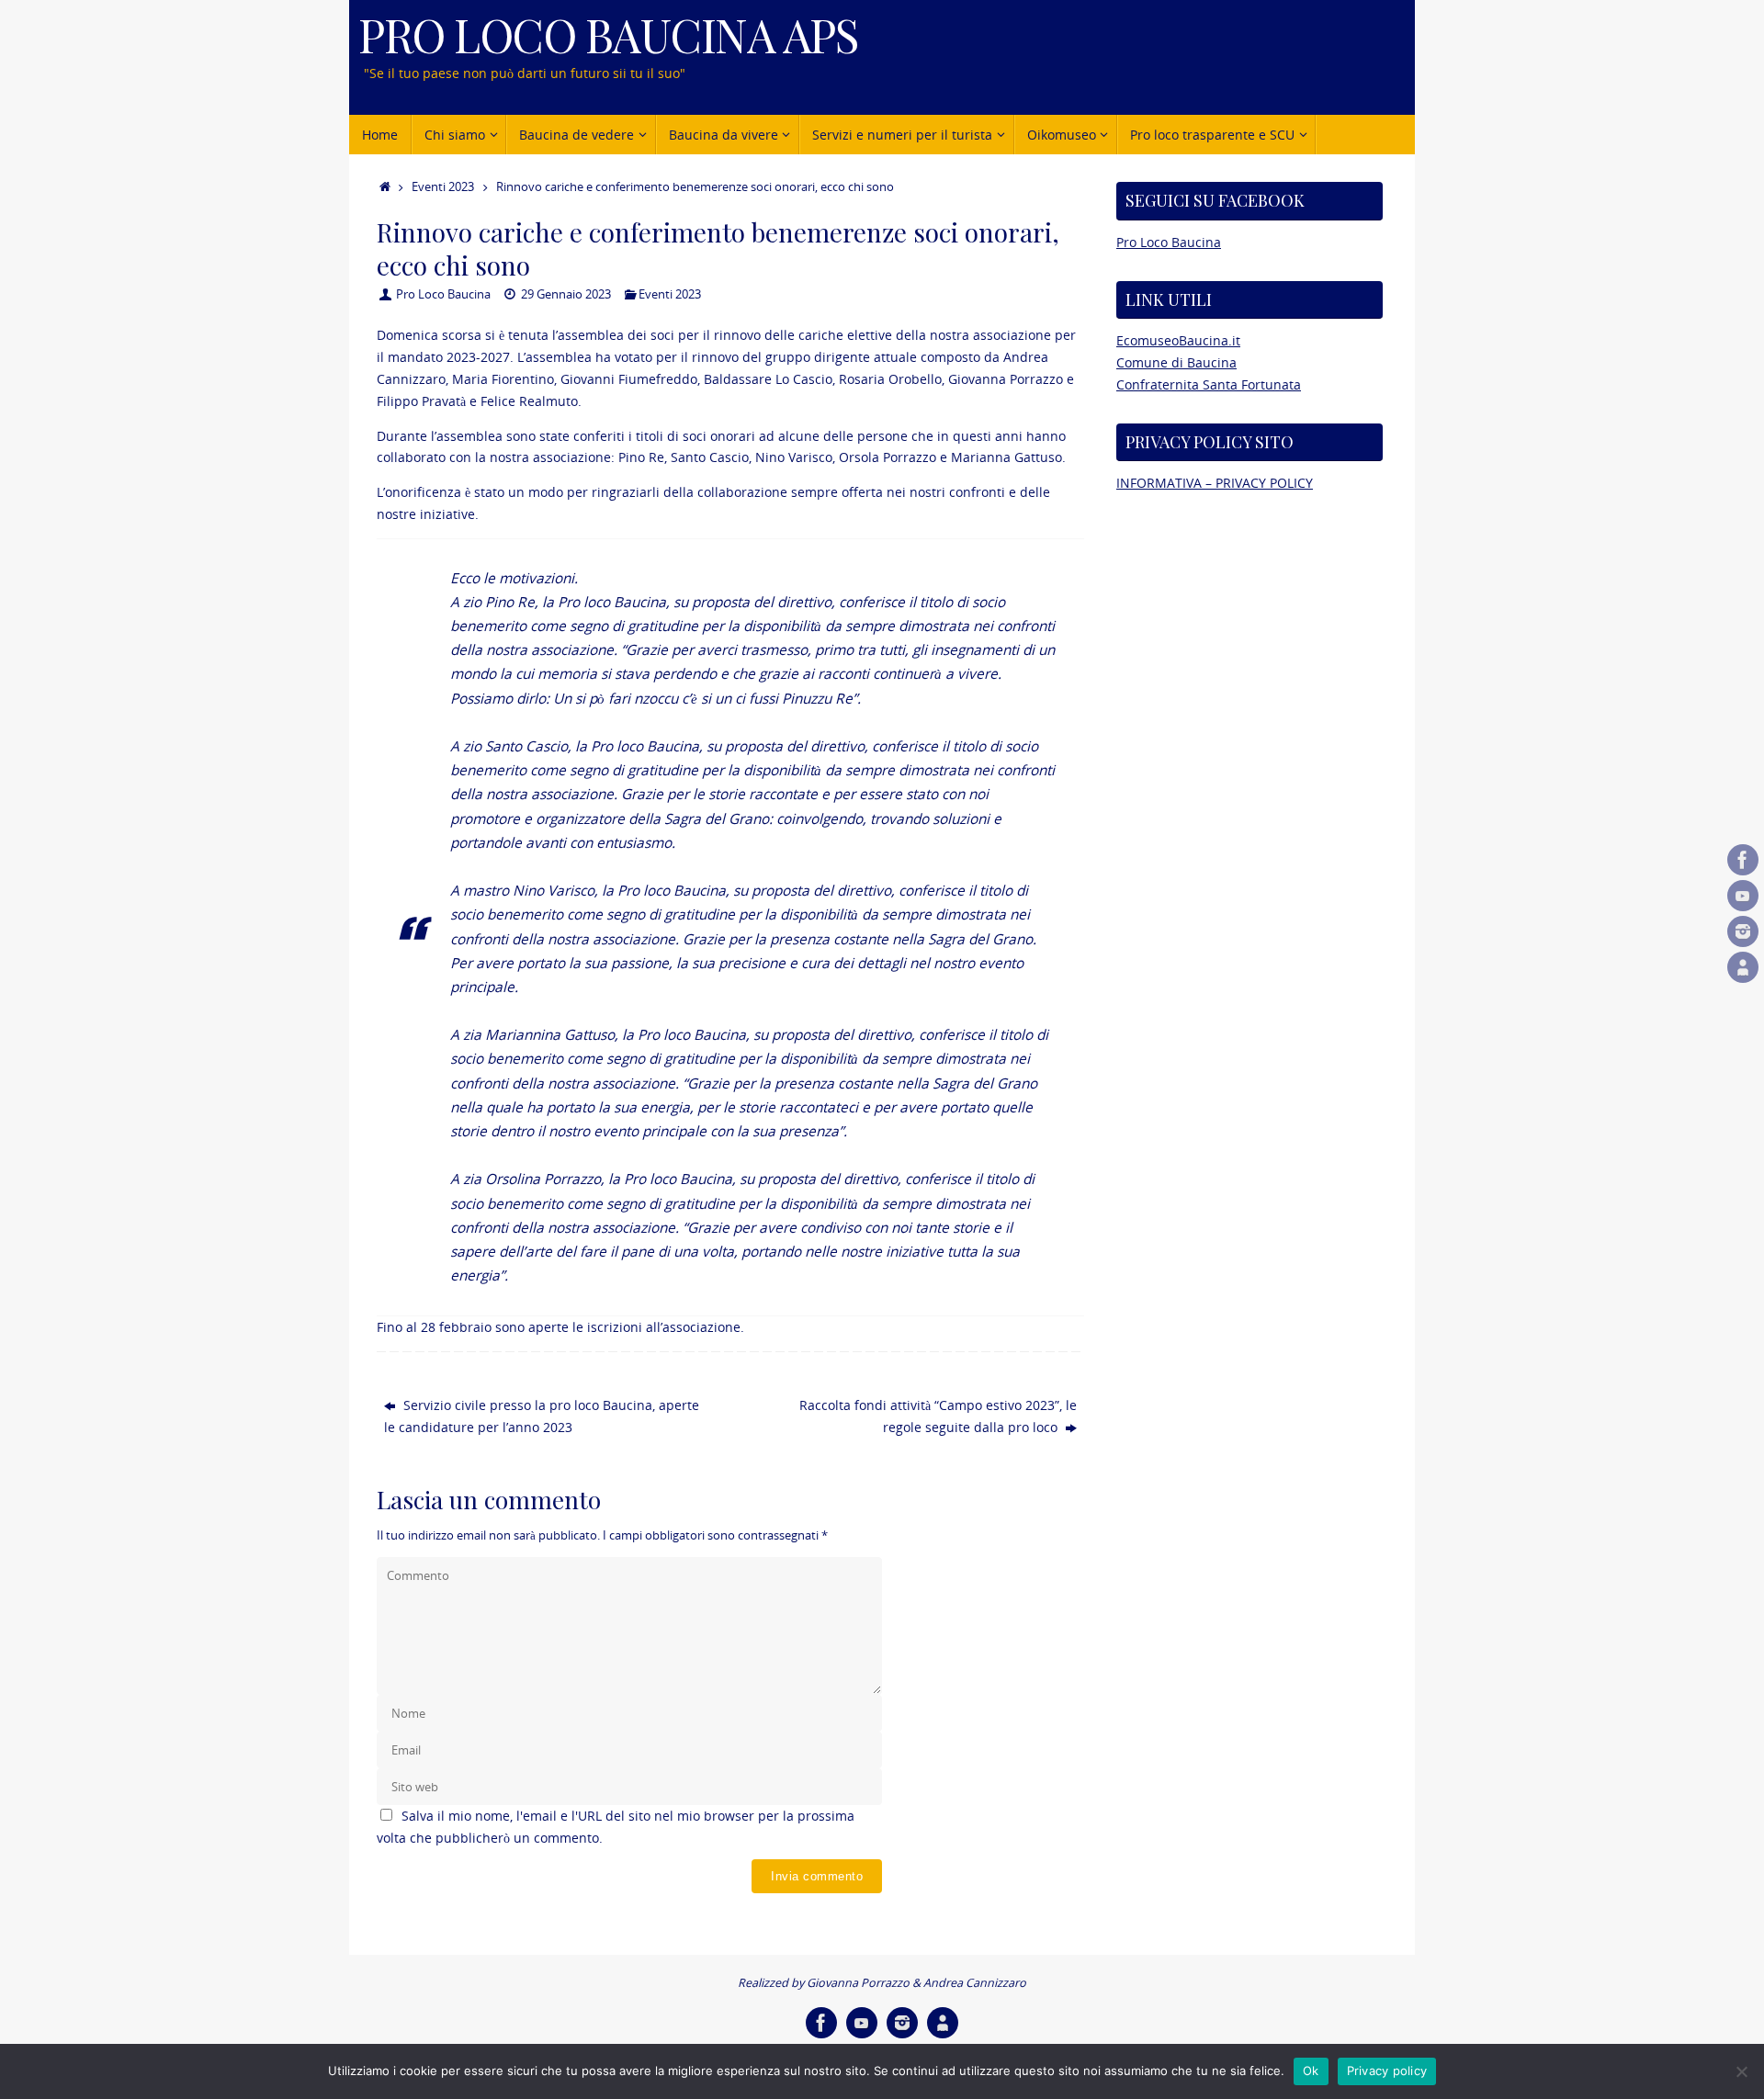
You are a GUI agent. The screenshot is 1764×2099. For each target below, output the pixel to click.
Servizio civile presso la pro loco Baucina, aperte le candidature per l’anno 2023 (542, 1416)
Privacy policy (1387, 2071)
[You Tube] (1743, 896)
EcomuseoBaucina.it (1178, 340)
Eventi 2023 (443, 187)
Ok (1311, 2071)
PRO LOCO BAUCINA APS (608, 34)
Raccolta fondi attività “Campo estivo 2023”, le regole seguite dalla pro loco (938, 1416)
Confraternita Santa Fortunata (1209, 384)
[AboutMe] (1743, 967)
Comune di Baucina (1176, 362)
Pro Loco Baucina (443, 294)
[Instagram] (1743, 931)
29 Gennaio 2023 (566, 294)
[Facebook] (1743, 860)
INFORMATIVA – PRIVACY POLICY (1215, 483)
